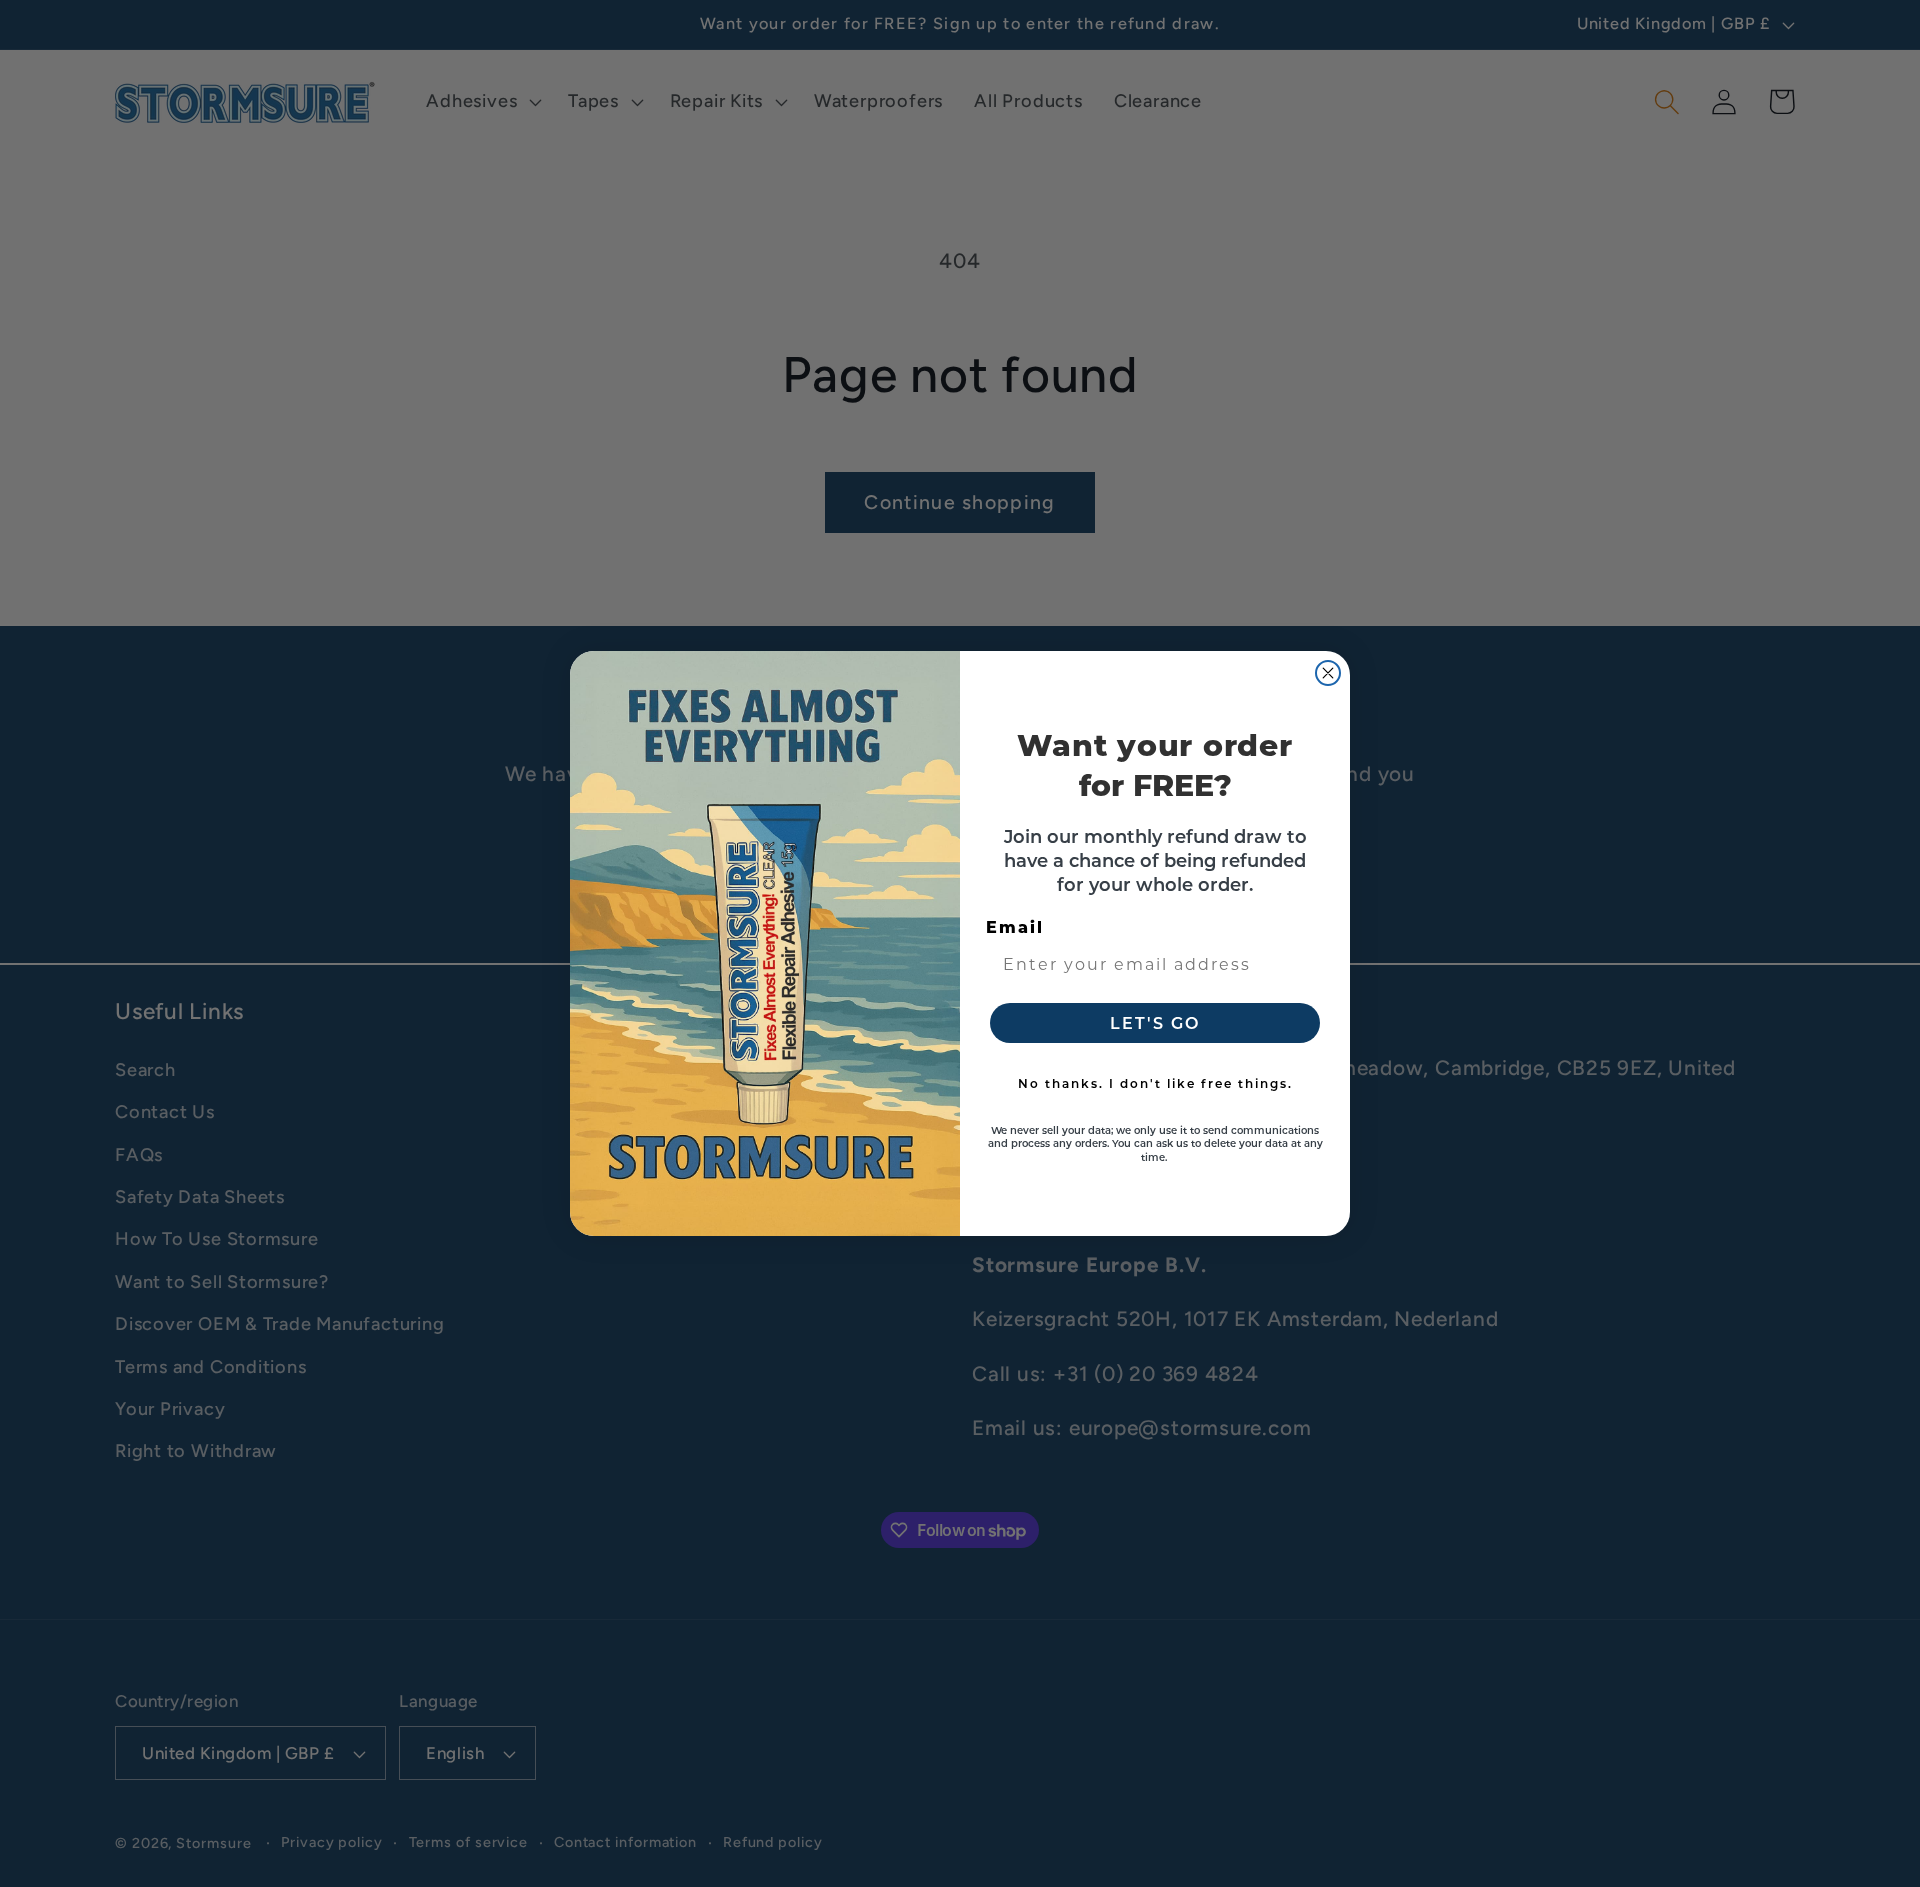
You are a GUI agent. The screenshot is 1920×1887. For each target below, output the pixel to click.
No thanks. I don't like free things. (1155, 1083)
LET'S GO (1155, 1022)
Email (1015, 926)
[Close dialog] (1328, 673)
